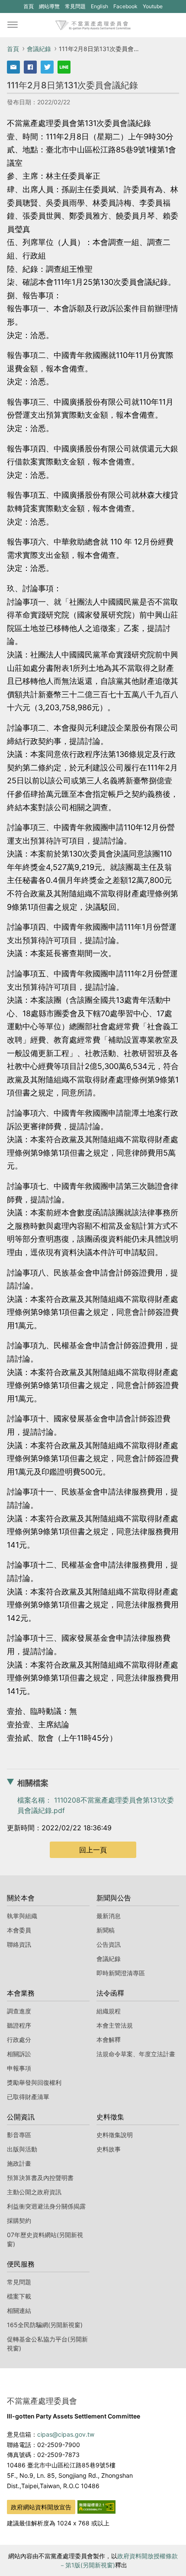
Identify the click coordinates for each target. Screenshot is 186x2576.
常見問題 (75, 6)
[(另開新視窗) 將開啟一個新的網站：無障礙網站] (96, 2506)
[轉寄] (13, 67)
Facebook (125, 8)
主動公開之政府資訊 (34, 2192)
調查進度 (19, 2011)
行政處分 (19, 2040)
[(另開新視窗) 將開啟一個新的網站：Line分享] (64, 67)
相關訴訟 (19, 2054)
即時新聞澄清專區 (121, 1973)
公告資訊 (109, 1944)
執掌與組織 (22, 1916)
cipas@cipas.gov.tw (66, 2434)
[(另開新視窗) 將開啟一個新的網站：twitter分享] (47, 67)
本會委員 (19, 1930)
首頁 (29, 6)
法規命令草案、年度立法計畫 (136, 2054)
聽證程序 (19, 2025)
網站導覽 (49, 6)
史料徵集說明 (115, 2135)
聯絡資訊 (19, 1944)
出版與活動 (22, 2149)
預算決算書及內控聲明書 (40, 2178)
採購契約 (19, 2220)
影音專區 (19, 2135)
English (99, 6)
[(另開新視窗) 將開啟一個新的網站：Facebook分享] (30, 67)
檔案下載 (19, 2296)
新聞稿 (106, 1930)
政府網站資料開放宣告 (41, 2507)
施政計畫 (19, 2163)
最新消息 (109, 1916)
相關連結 (19, 2310)
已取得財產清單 (28, 2097)
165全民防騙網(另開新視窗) (45, 2325)
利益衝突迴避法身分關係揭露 (46, 2206)
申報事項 (19, 2068)
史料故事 (109, 2149)
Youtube (152, 8)
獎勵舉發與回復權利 (34, 2082)
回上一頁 (93, 1850)
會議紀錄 (39, 49)
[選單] (13, 25)
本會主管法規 (115, 2025)
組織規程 (109, 2011)
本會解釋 (109, 2040)
